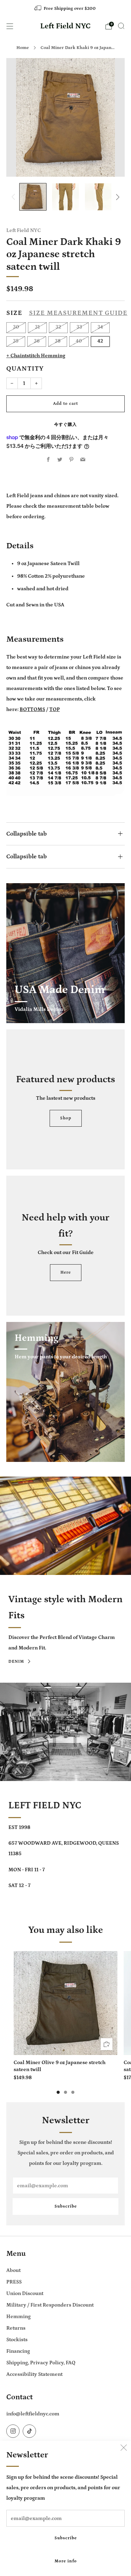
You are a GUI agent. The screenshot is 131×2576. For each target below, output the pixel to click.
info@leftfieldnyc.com (33, 2414)
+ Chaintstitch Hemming (36, 356)
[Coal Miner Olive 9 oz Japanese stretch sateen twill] (65, 2003)
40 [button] (79, 341)
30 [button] (16, 327)
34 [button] (100, 327)
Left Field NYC (65, 26)
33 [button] (79, 327)
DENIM (16, 1662)
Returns (16, 2328)
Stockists (17, 2340)
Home (23, 48)
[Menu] (10, 26)
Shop (66, 1118)
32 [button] (58, 327)
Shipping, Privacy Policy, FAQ (41, 2363)
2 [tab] (65, 2092)
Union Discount (25, 2293)
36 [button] (37, 341)
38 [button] (58, 341)
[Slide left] (15, 197)
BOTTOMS (32, 709)
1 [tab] (58, 2092)
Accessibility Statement (34, 2374)
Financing (18, 2351)
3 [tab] (73, 2092)
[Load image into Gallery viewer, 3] (98, 197)
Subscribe (66, 2538)
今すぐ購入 (65, 425)
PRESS (14, 2282)
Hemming (19, 2317)
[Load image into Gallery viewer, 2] (65, 197)
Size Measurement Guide (78, 313)
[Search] (121, 26)
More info (66, 2561)
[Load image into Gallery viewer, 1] (33, 197)
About (13, 2270)
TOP (54, 709)
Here (66, 1272)
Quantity (25, 369)
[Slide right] (116, 197)
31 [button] (37, 327)
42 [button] (100, 341)
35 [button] (16, 341)
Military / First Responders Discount (50, 2305)
